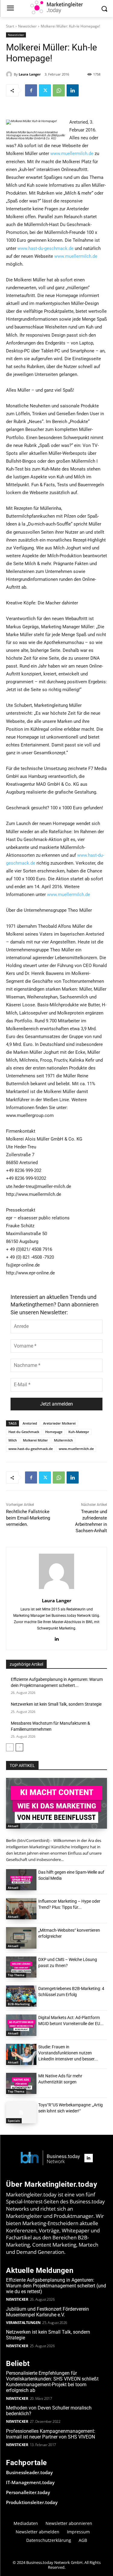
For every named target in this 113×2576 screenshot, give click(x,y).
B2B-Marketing (19, 2004)
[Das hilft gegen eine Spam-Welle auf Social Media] (21, 1880)
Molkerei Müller (35, 1440)
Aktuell (13, 1826)
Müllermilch (63, 1440)
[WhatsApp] (59, 90)
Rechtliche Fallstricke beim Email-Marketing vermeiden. (28, 1518)
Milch (13, 1440)
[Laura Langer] (10, 74)
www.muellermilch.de (72, 154)
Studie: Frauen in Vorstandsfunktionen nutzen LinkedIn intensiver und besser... (68, 2053)
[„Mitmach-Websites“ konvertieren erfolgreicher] (21, 1938)
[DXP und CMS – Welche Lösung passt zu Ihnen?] (21, 1967)
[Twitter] (45, 90)
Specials (14, 2121)
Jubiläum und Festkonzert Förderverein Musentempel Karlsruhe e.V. (47, 2312)
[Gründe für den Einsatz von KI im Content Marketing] (56, 1803)
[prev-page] (10, 1747)
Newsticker (27, 26)
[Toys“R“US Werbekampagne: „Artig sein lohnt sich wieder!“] (21, 2112)
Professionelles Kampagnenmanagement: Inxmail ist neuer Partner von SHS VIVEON (51, 2434)
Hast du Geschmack (24, 1432)
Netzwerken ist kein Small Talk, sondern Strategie (56, 1704)
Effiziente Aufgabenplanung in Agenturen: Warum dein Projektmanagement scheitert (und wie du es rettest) (56, 2286)
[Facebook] (31, 90)
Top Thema (16, 1975)
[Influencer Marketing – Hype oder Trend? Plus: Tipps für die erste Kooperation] (21, 1909)
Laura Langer (30, 74)
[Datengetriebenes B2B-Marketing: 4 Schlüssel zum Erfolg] (21, 1996)
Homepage (54, 1432)
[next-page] (19, 1747)
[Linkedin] (73, 90)
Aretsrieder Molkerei (59, 1423)
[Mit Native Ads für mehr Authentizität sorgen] (21, 2083)
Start (10, 26)
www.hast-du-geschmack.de (46, 248)
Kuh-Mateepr (79, 1432)
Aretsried (30, 1423)
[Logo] (50, 2158)
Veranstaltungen (23, 2323)
